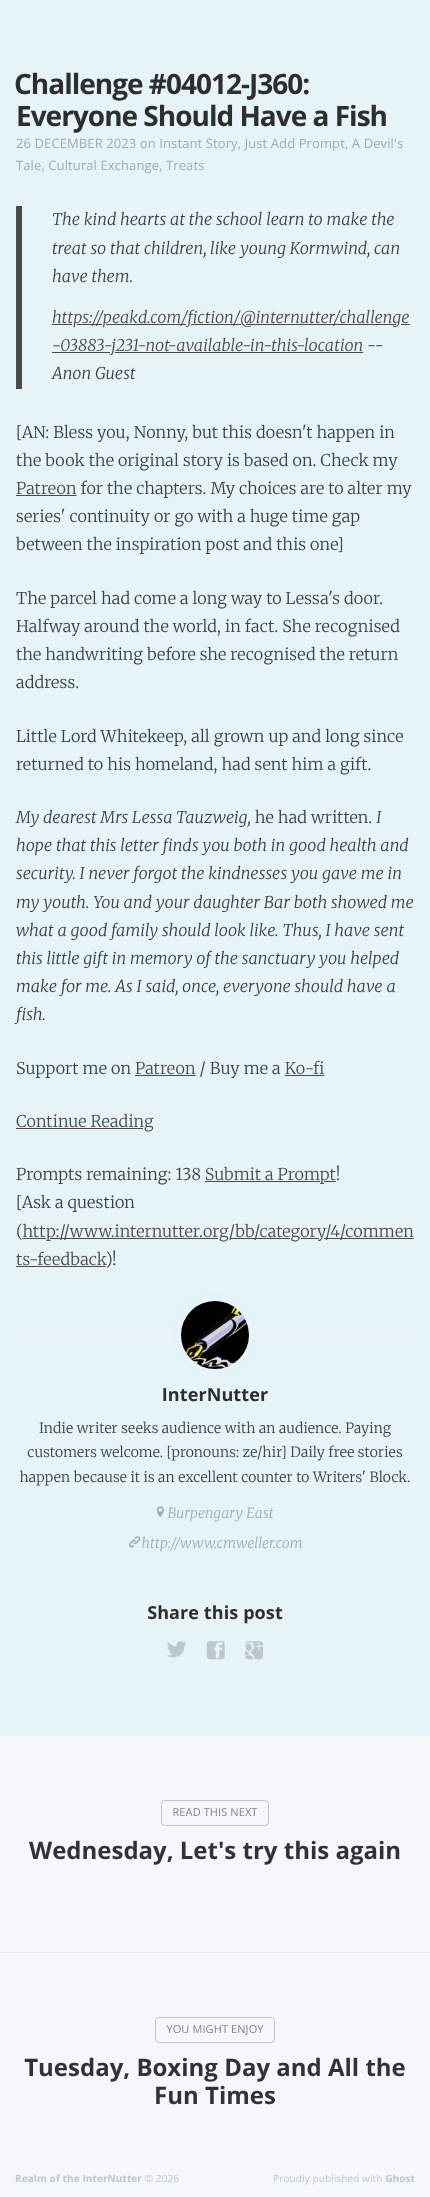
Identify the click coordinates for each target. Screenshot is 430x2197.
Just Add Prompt (295, 143)
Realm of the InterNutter (78, 2178)
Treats (185, 165)
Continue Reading (85, 1122)
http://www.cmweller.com (222, 1543)
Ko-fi (305, 1069)
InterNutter (215, 1395)
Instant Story (198, 143)
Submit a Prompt (270, 1175)
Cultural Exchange (103, 165)
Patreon (46, 489)
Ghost (400, 2178)
